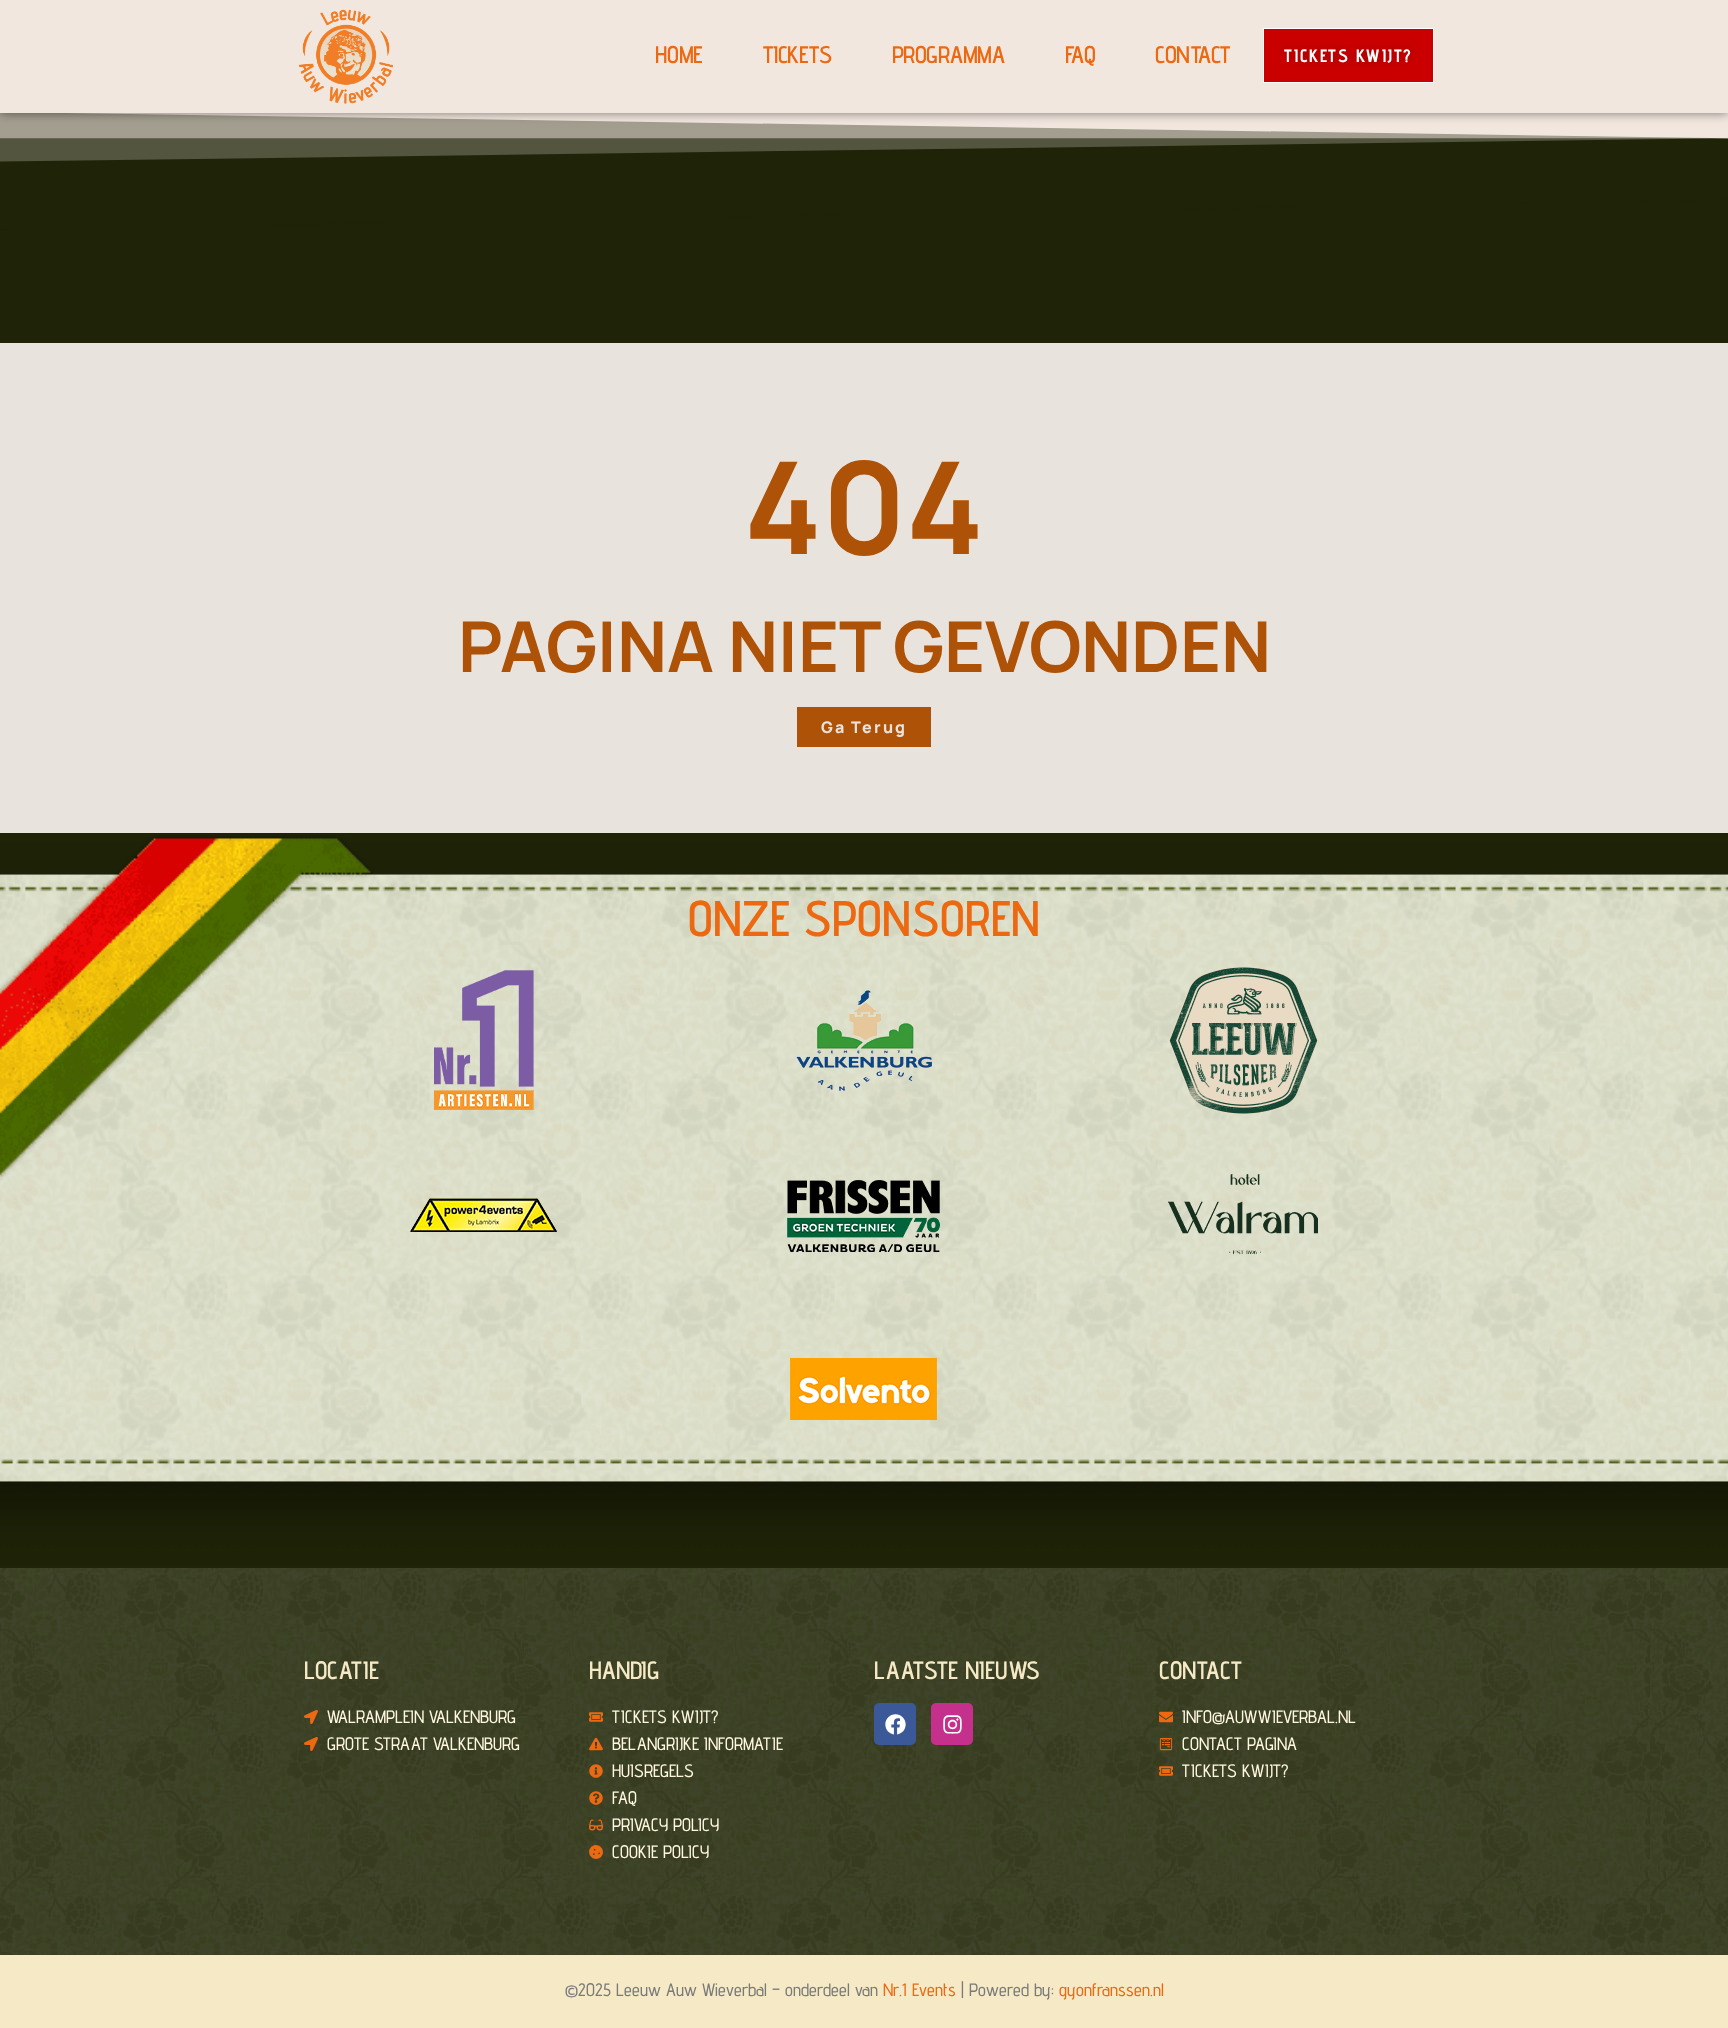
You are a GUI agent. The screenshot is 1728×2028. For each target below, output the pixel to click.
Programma (948, 54)
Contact (1192, 54)
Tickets (797, 54)
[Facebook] (895, 1724)
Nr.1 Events (919, 1989)
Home (678, 54)
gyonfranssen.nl (1111, 1989)
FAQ (1080, 54)
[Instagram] (952, 1724)
